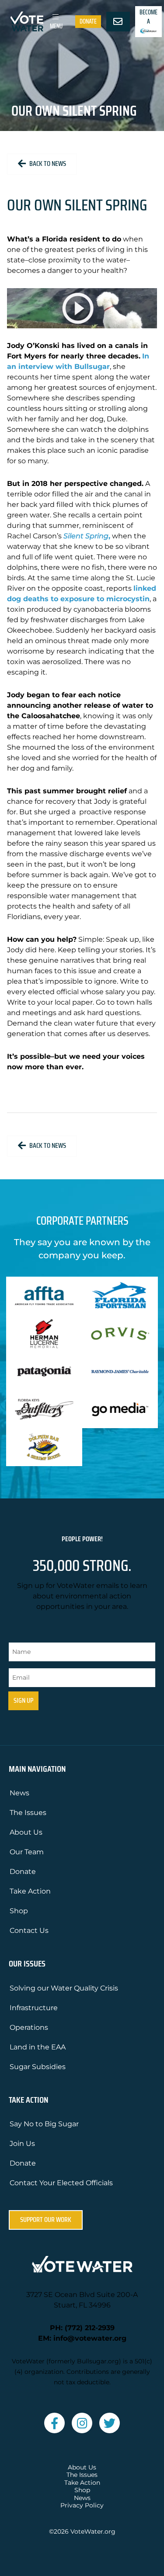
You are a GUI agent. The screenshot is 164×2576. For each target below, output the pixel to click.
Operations (29, 2027)
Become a (148, 17)
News (19, 1793)
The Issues (28, 1813)
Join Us (22, 2144)
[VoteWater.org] (27, 21)
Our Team (27, 1852)
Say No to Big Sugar (44, 2124)
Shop (19, 1911)
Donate (88, 21)
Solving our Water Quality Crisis (64, 1988)
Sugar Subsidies (38, 2067)
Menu (56, 26)
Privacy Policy (82, 2505)
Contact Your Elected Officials (61, 2183)
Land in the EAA (38, 2047)
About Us (26, 1832)
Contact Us (29, 1930)
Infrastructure (34, 2008)
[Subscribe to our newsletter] (118, 22)
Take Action (30, 1891)
